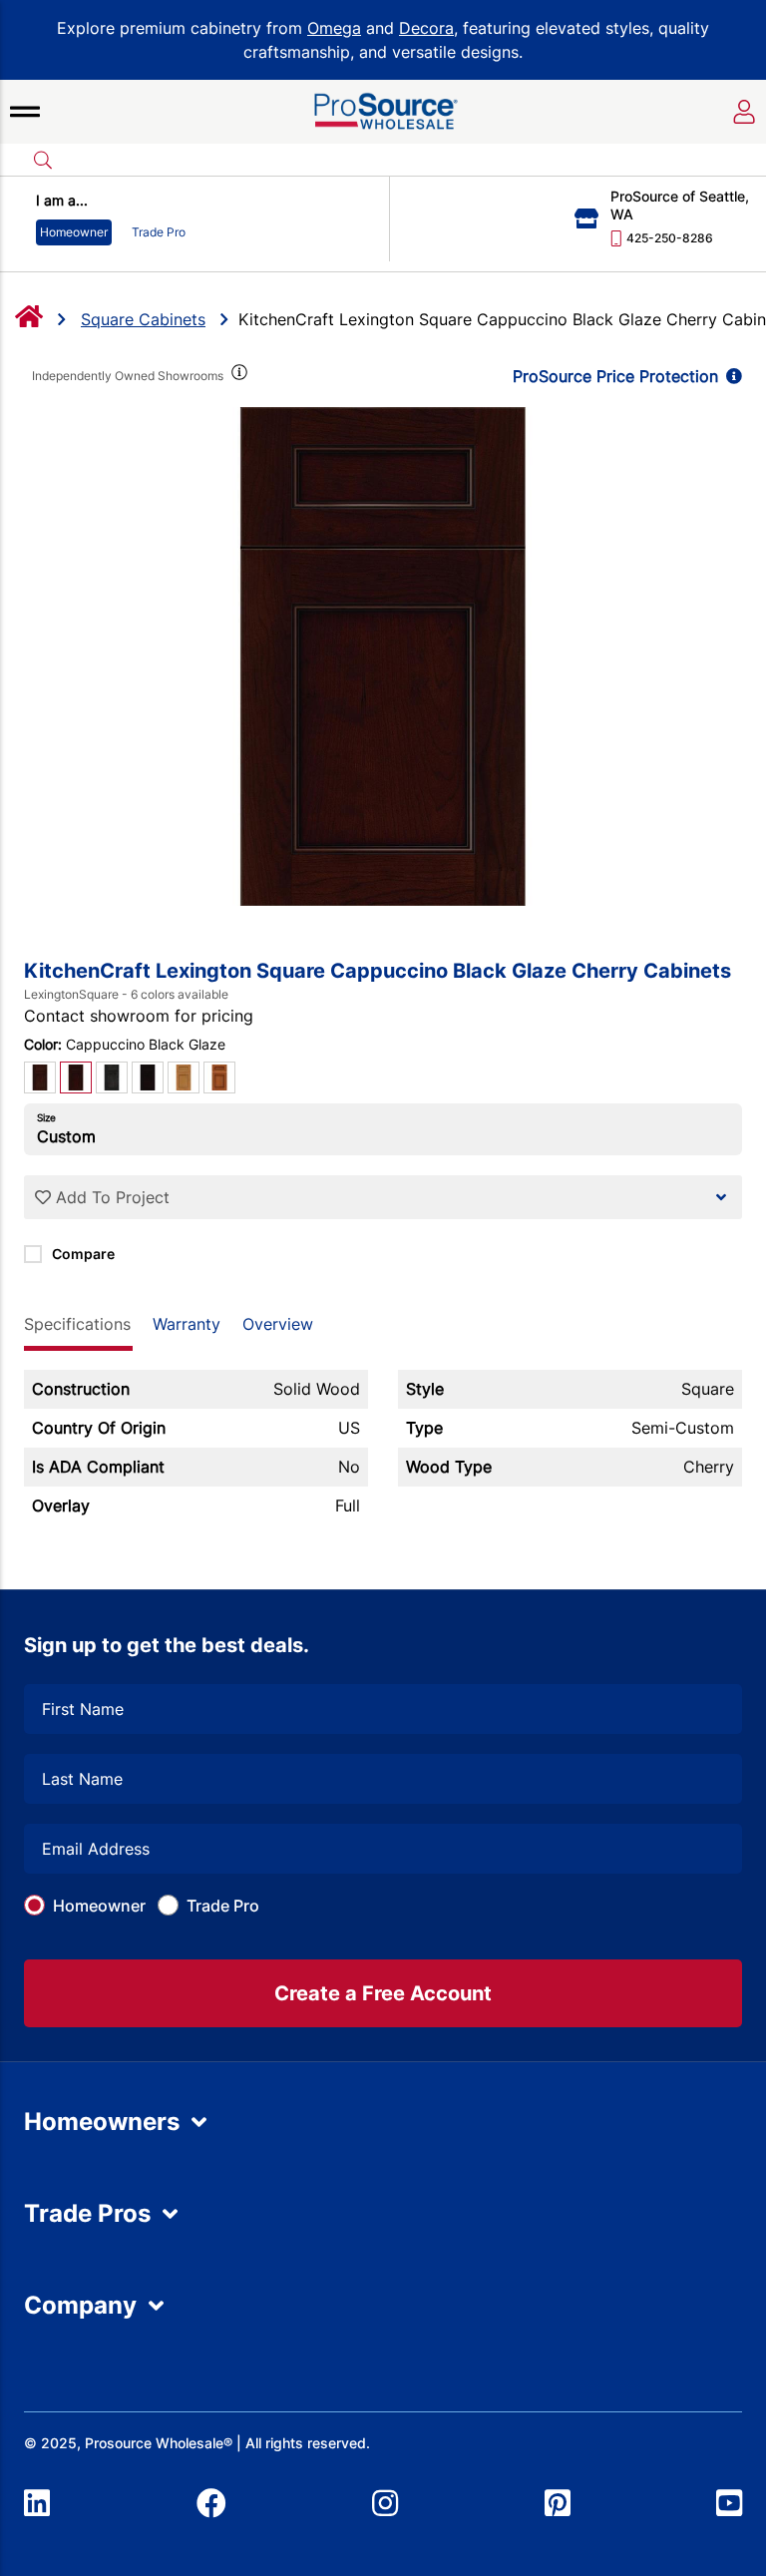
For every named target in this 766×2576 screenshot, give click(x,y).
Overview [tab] (278, 1324)
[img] (237, 376)
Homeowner (99, 1906)
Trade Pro (223, 1906)
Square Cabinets (143, 319)
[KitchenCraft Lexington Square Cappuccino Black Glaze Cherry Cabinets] (383, 656)
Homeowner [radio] (74, 232)
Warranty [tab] (187, 1324)
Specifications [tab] (77, 1324)
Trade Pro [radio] (159, 232)
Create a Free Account (383, 1993)
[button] (25, 112)
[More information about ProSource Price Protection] (730, 376)
